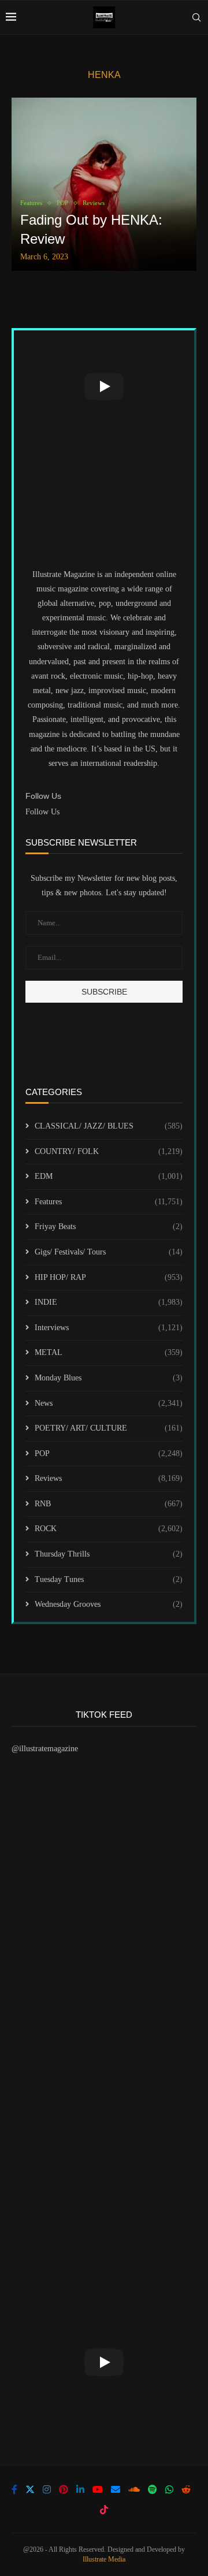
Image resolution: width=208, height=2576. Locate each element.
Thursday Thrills (109, 1554)
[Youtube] (98, 2489)
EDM (109, 1176)
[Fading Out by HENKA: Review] (104, 184)
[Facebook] (14, 2489)
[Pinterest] (64, 2489)
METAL (109, 1352)
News (109, 1403)
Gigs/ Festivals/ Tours (109, 1252)
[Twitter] (30, 2489)
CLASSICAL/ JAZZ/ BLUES (109, 1126)
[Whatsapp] (169, 2489)
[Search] (196, 17)
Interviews (109, 1328)
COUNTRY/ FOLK (109, 1151)
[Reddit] (186, 2489)
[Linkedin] (80, 2489)
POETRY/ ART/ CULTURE (109, 1428)
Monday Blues (109, 1378)
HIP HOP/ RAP (109, 1277)
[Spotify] (153, 2489)
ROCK (109, 1529)
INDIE (109, 1302)
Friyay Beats (109, 1226)
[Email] (116, 2489)
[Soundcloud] (134, 2489)
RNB (109, 1504)
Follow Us (42, 812)
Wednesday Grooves (109, 1604)
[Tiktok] (104, 2510)
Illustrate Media (104, 2559)
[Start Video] (104, 386)
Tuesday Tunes (109, 1579)
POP (109, 1453)
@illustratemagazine (45, 1749)
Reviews (109, 1478)
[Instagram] (47, 2489)
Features (109, 1202)
